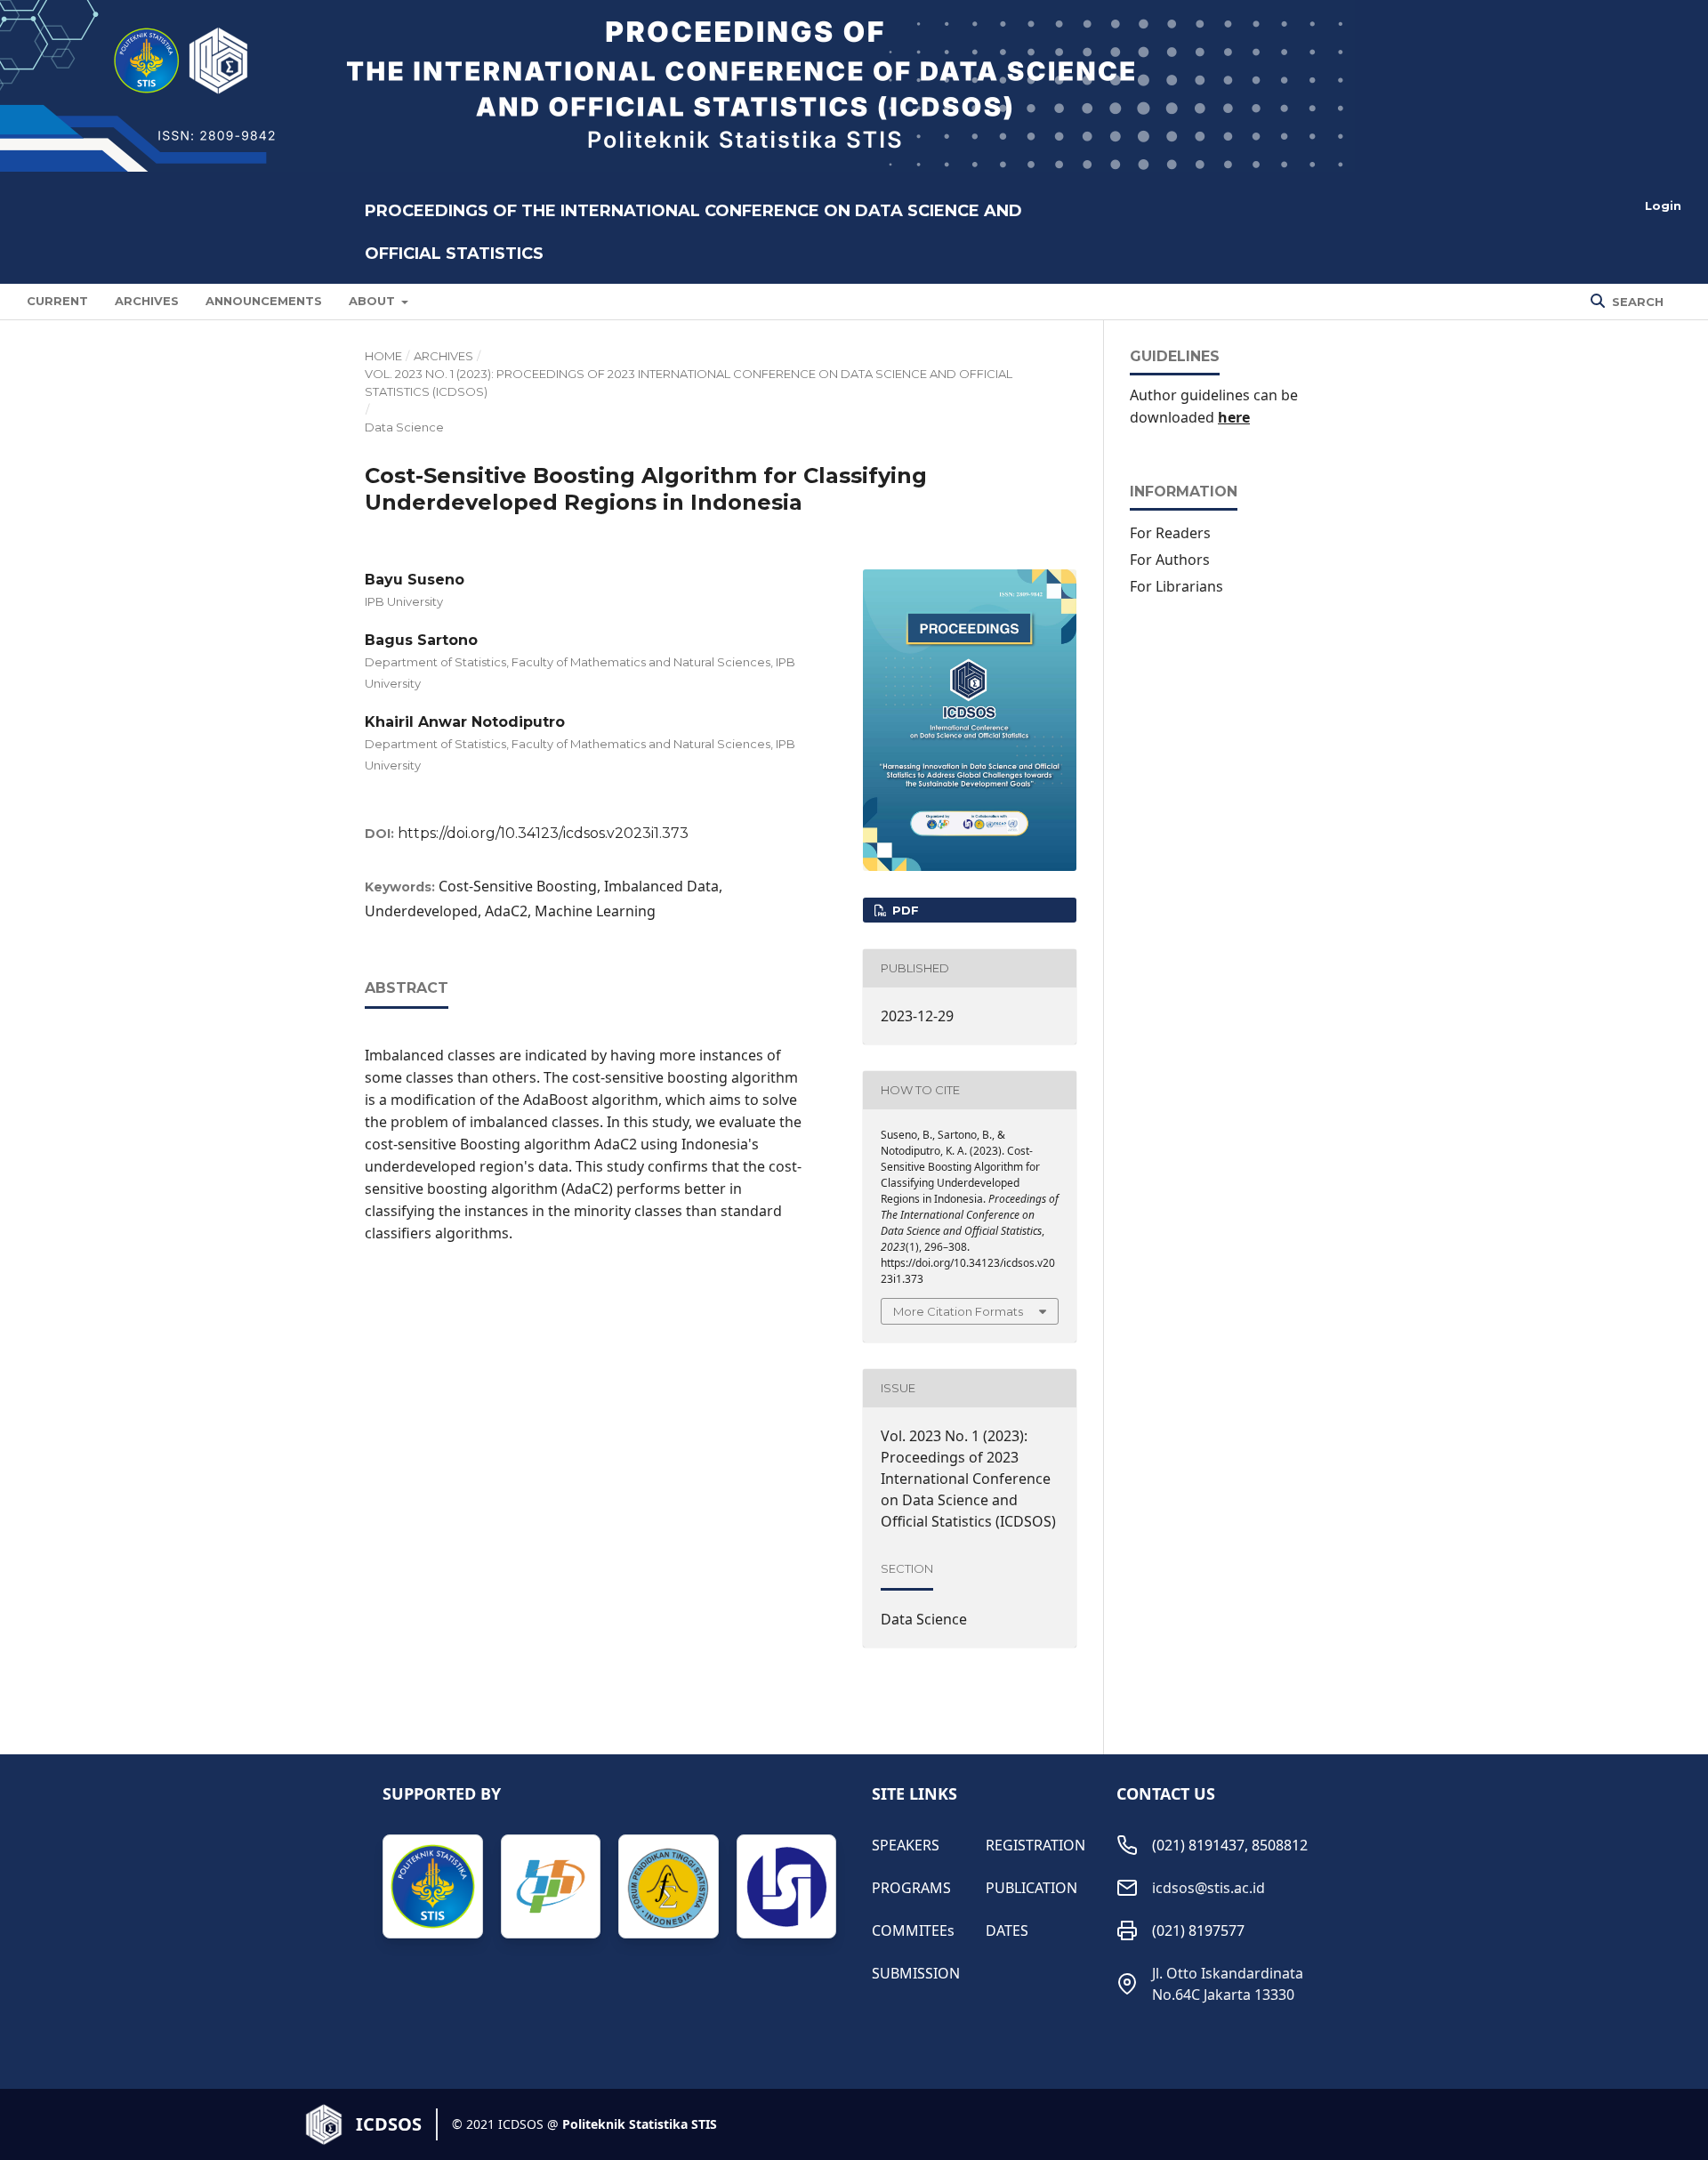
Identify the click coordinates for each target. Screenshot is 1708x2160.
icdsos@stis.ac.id (1208, 1888)
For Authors (1170, 560)
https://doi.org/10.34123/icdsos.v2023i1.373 (543, 833)
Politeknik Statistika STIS (640, 2124)
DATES (1007, 1930)
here (1234, 417)
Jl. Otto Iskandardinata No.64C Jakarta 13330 (1228, 1984)
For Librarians (1176, 586)
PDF (904, 910)
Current (57, 301)
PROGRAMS (911, 1888)
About (374, 301)
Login (1663, 206)
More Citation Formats (958, 1311)
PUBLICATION (1031, 1888)
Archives (147, 301)
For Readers (1170, 533)
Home (383, 356)
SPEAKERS (906, 1845)
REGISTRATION (1034, 1845)
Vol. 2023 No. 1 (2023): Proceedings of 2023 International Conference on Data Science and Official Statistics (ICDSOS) (689, 383)
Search (1636, 302)
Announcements (264, 301)
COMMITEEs (913, 1930)
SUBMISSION (916, 1973)
